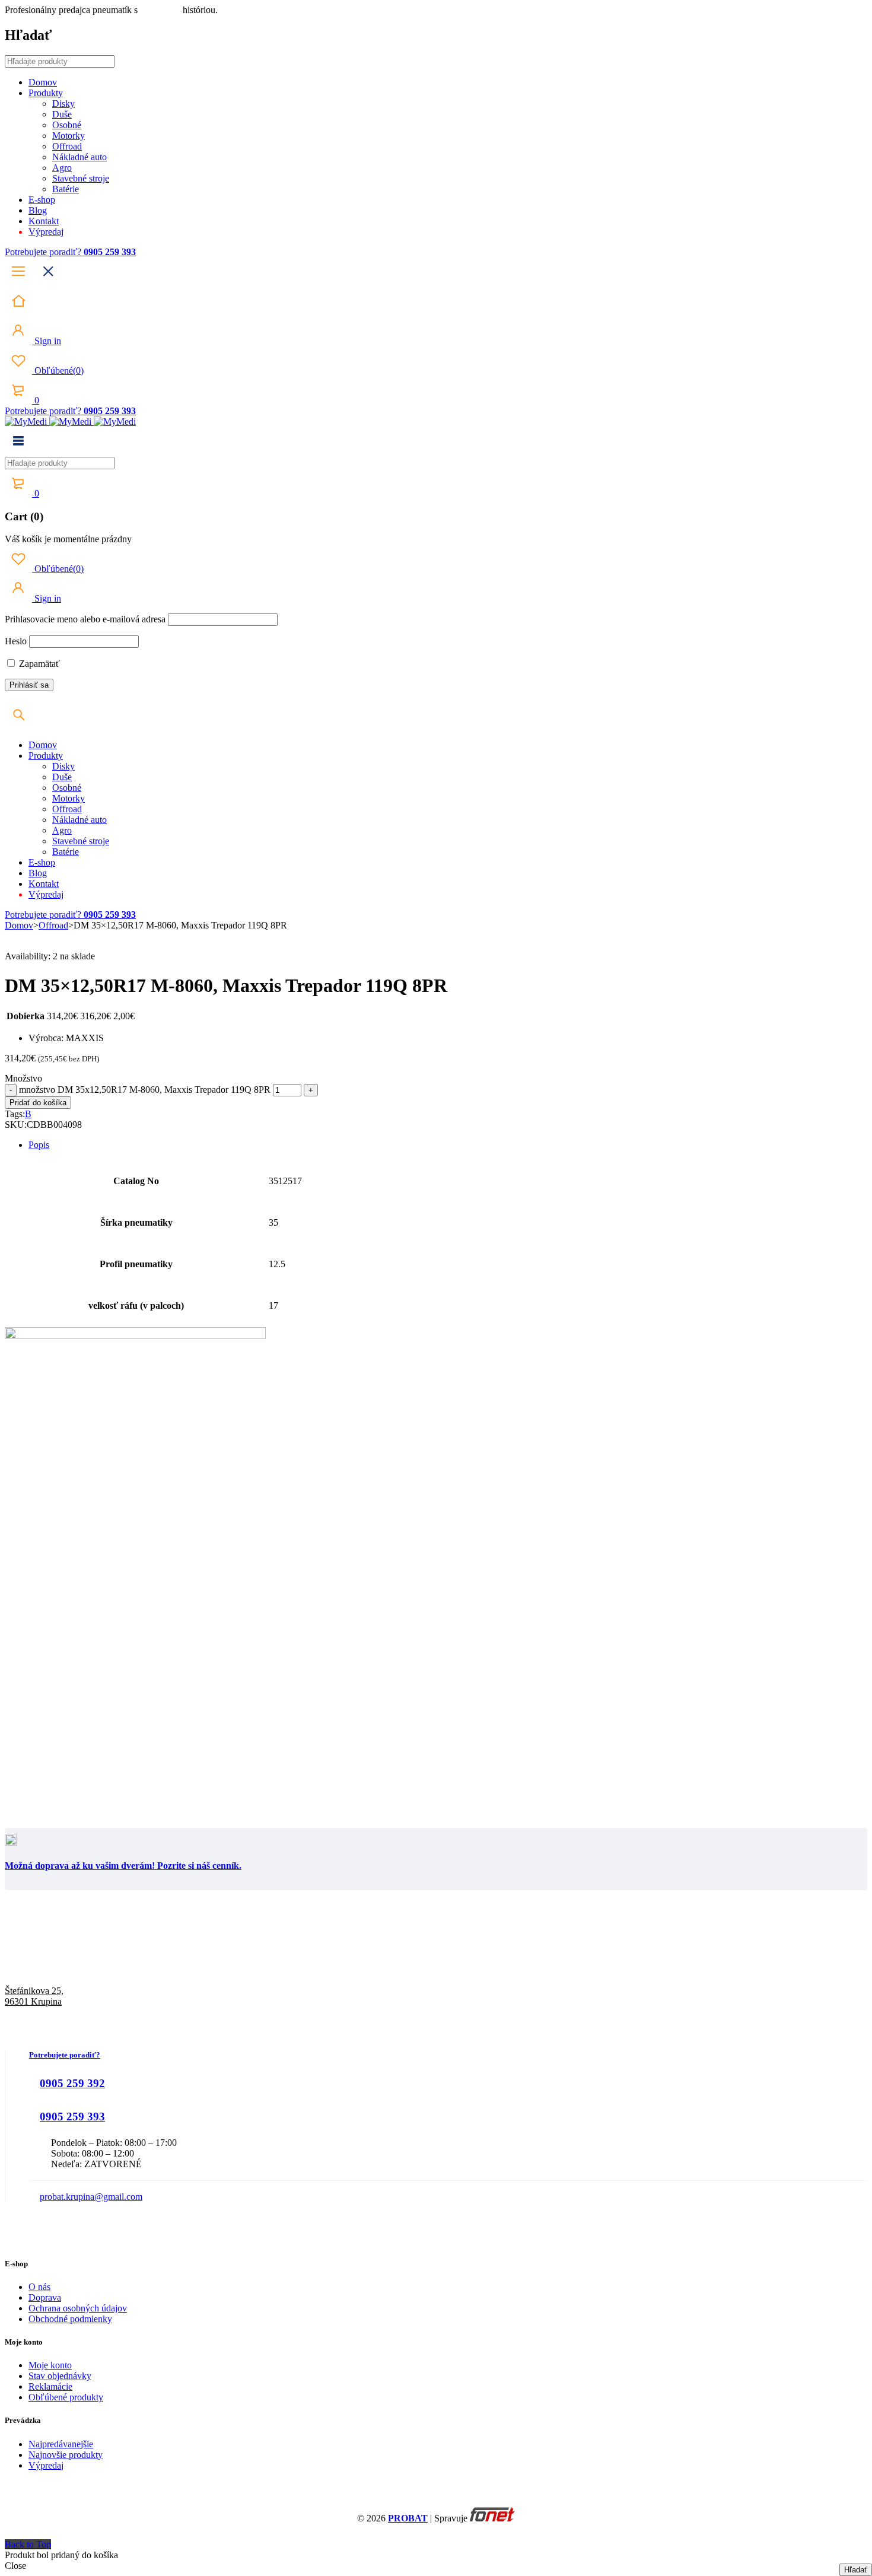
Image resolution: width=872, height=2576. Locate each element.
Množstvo (23, 1078)
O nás (39, 2287)
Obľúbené (58, 371)
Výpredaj (46, 2465)
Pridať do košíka (38, 1103)
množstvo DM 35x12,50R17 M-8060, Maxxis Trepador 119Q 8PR (145, 1090)
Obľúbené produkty (66, 2397)
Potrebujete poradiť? (44, 252)
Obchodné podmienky (70, 2319)
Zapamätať (38, 664)
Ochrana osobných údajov (78, 2308)
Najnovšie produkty (66, 2455)
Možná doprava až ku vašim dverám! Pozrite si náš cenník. (123, 1866)
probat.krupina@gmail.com (91, 2197)
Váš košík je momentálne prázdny (68, 539)
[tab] (448, 1145)
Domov (19, 925)
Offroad (53, 925)
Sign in (47, 341)
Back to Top (28, 2544)
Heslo (16, 641)
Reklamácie (50, 2386)
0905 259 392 (72, 2083)
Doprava (45, 2297)
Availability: (28, 956)
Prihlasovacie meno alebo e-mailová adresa (85, 619)
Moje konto (50, 2365)
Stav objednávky (60, 2376)
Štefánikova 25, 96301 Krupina (34, 1996)
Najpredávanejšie (61, 2444)
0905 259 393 (72, 2117)
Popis (39, 1145)
